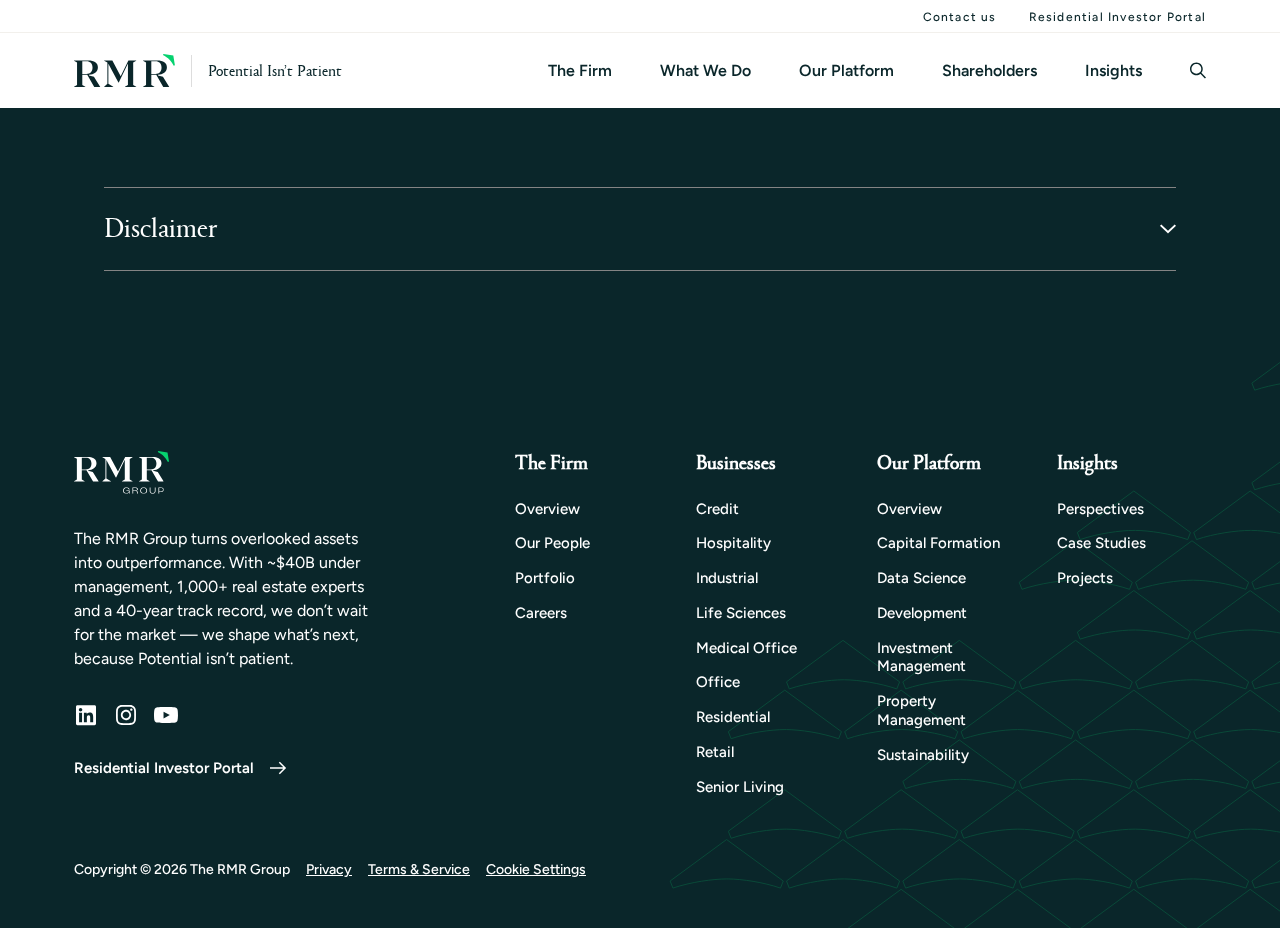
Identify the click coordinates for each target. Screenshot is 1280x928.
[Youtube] (166, 715)
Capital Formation (938, 543)
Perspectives (1100, 509)
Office (718, 682)
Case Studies (1101, 543)
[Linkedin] (86, 715)
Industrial (727, 578)
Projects (1085, 578)
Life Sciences (741, 613)
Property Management (921, 710)
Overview (547, 509)
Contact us (960, 17)
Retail (715, 752)
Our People (552, 543)
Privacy (329, 869)
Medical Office (746, 648)
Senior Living (740, 787)
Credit (717, 509)
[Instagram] (126, 715)
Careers (541, 613)
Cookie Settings (536, 869)
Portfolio (545, 578)
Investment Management (921, 657)
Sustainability (923, 755)
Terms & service (419, 869)
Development (922, 613)
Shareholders (989, 70)
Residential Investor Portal (1117, 17)
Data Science (921, 578)
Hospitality (733, 543)
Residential (733, 717)
